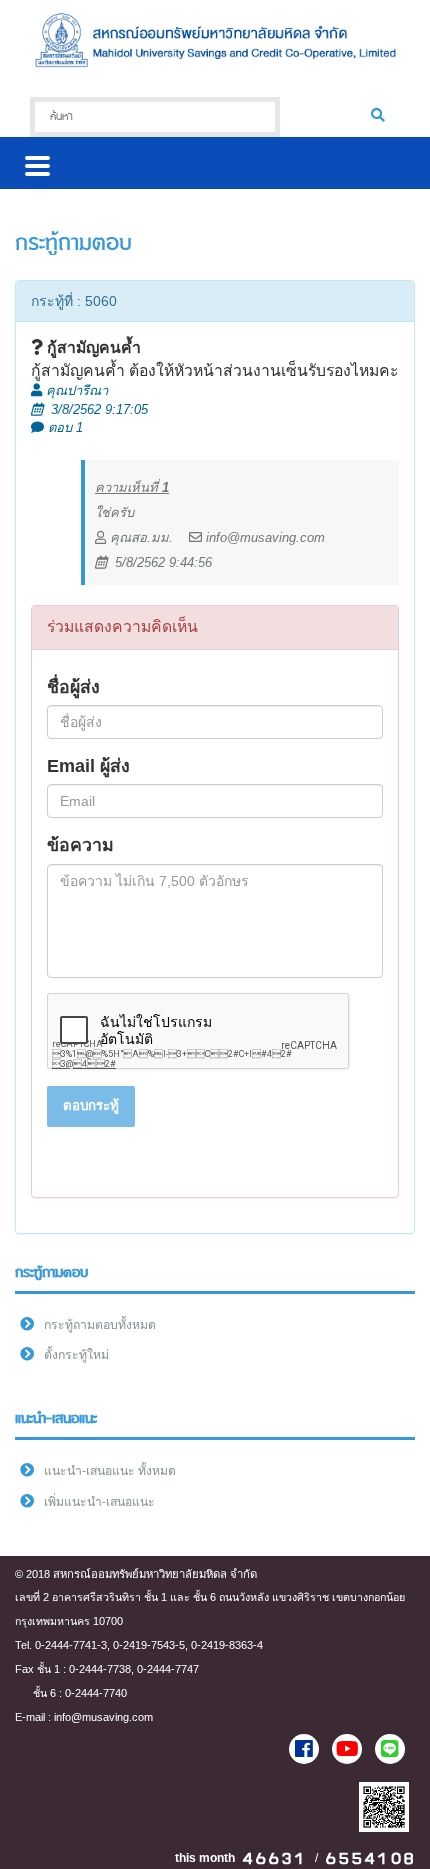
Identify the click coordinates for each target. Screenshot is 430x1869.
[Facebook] (304, 1749)
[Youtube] (347, 1749)
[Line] (390, 1749)
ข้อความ (80, 845)
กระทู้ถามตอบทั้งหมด (100, 1325)
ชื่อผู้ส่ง (73, 687)
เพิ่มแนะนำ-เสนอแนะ (99, 1502)
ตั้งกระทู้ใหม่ (76, 1355)
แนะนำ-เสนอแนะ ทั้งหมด (110, 1471)
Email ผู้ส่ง (88, 766)
